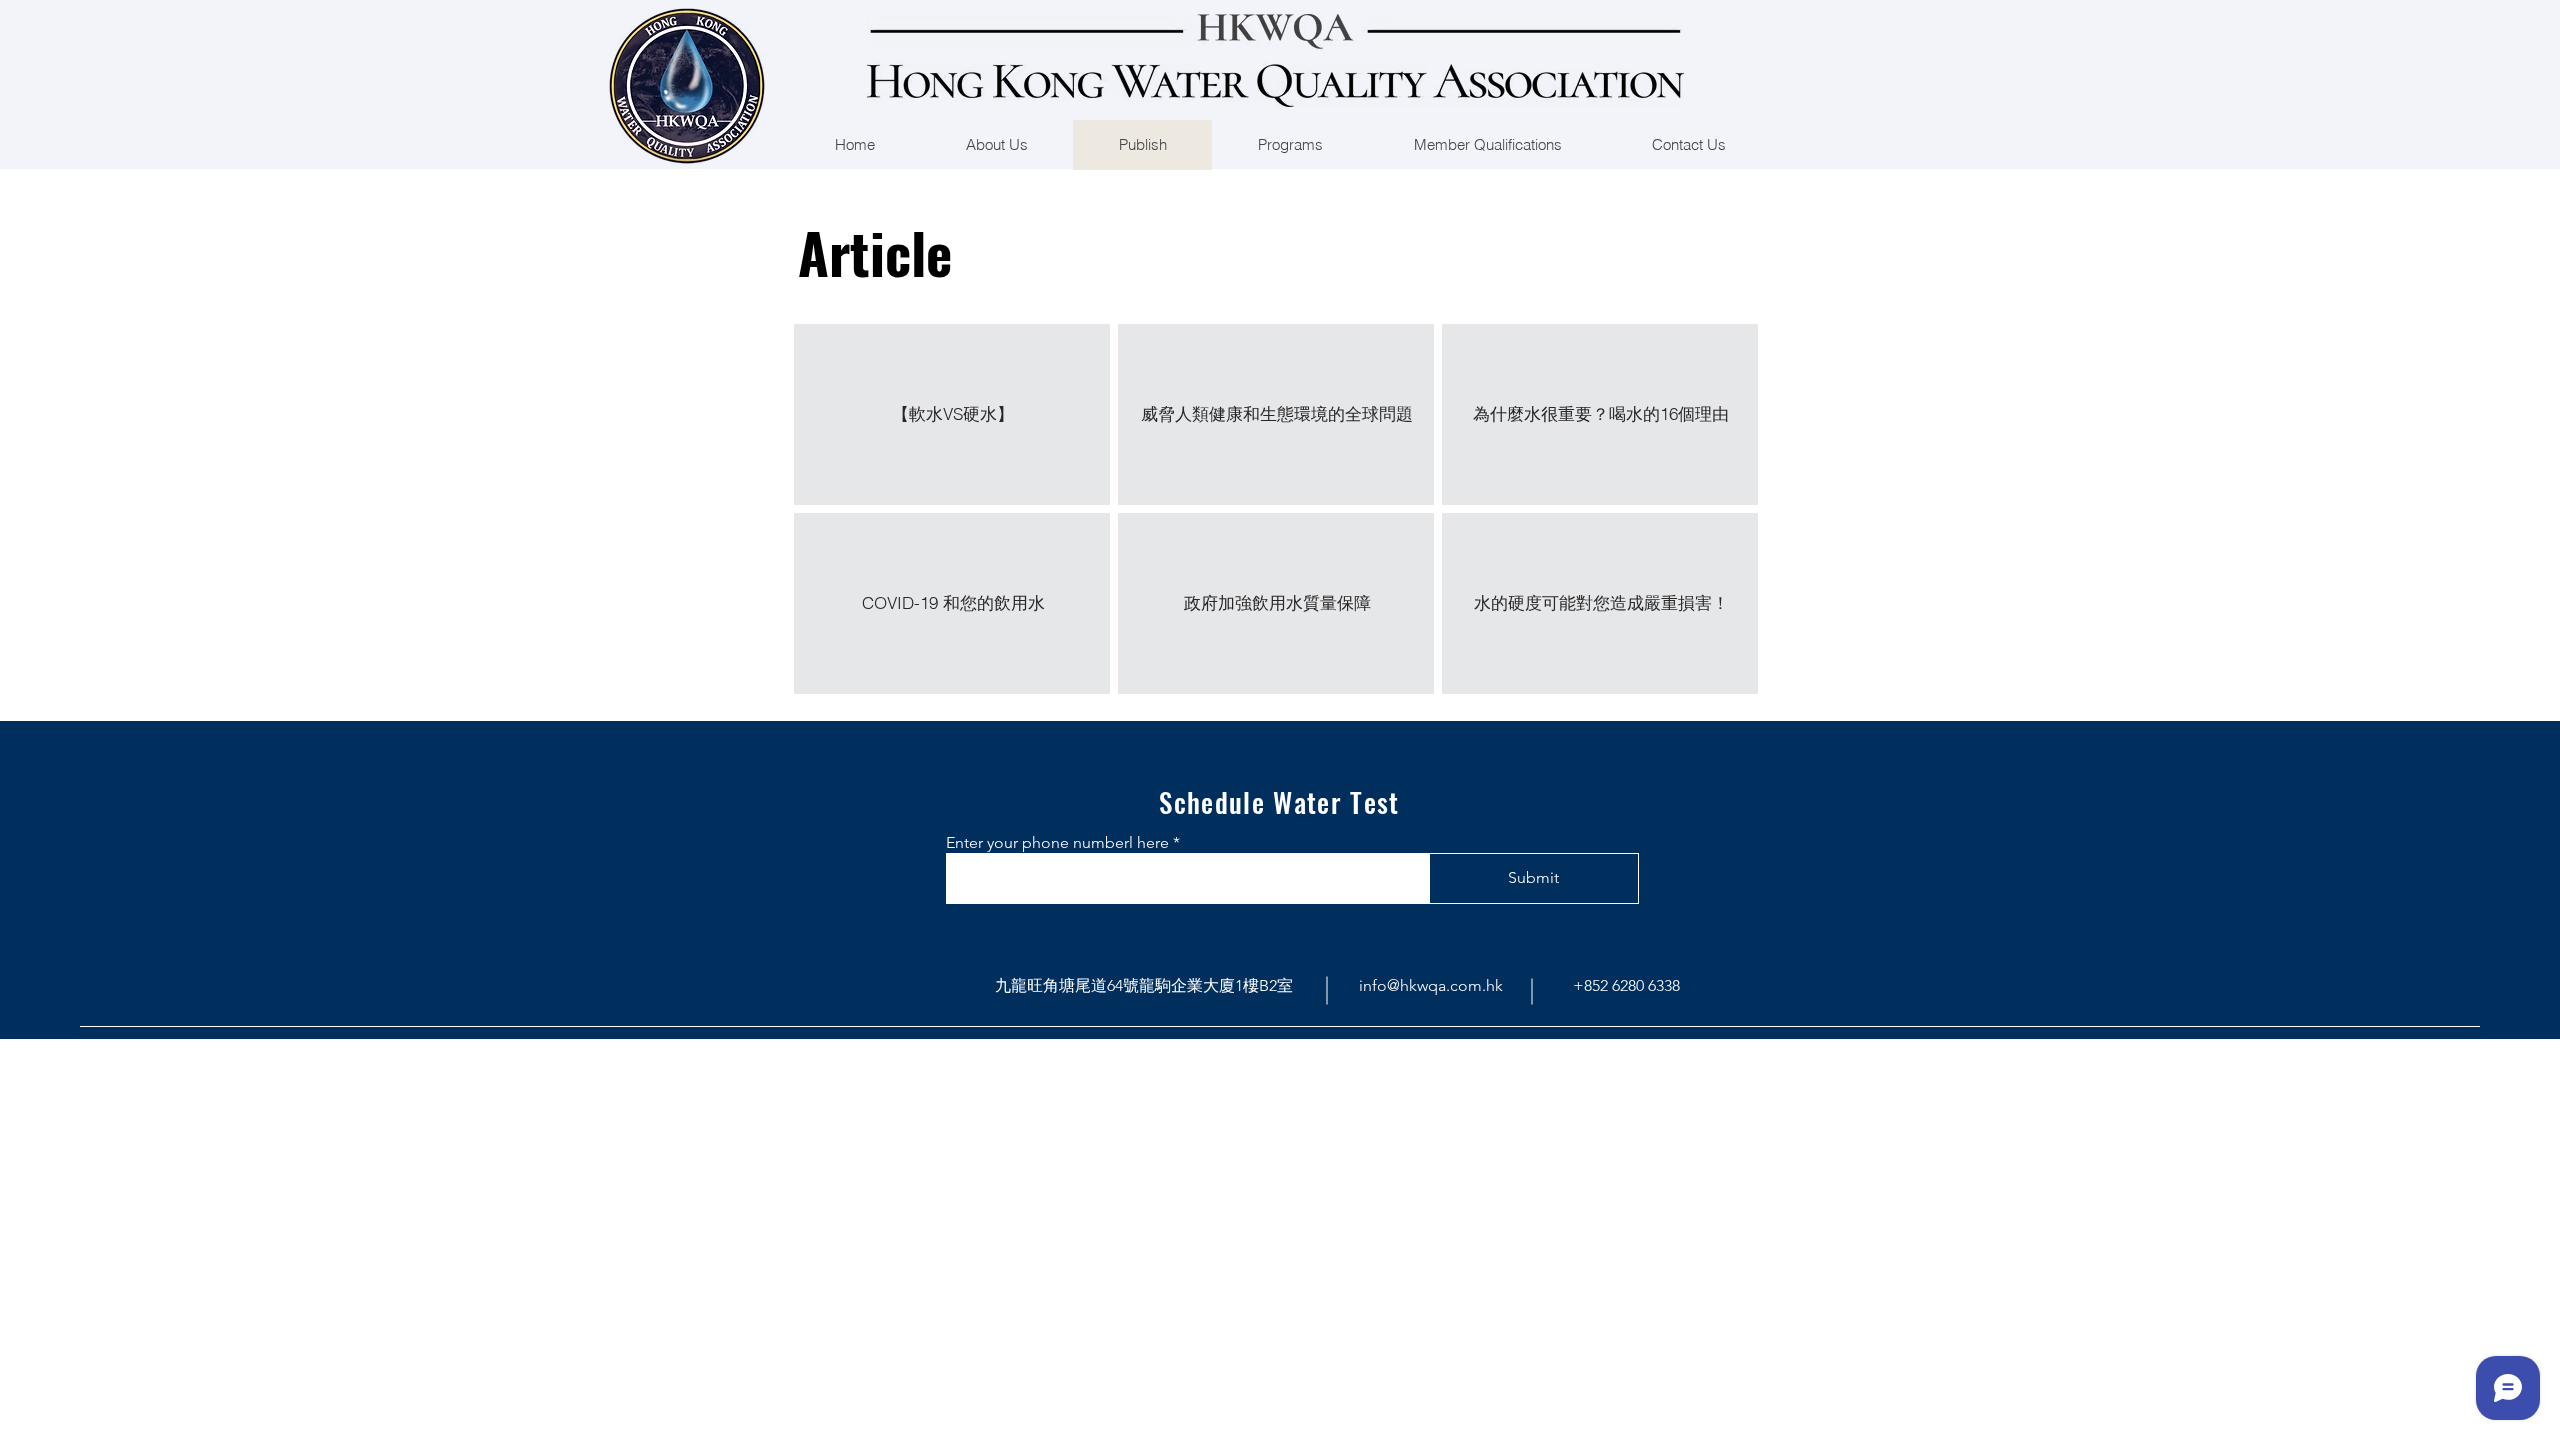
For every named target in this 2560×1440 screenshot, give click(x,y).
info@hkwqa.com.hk (1431, 985)
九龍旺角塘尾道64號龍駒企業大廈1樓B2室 (1144, 985)
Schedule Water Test (1279, 802)
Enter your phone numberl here (1057, 843)
